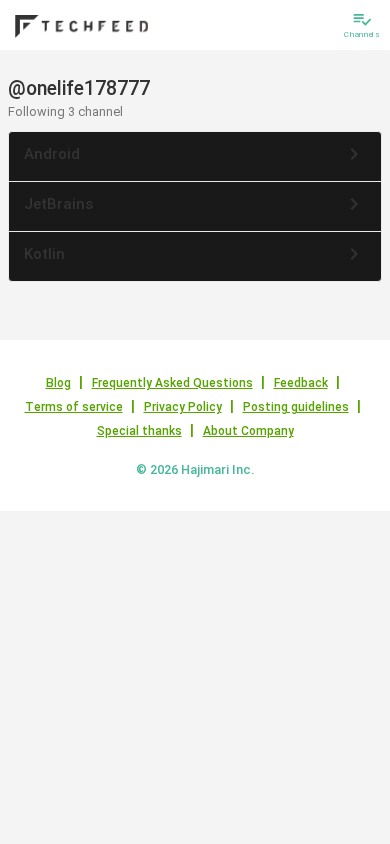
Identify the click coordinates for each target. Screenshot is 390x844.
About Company (248, 431)
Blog (58, 383)
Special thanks (139, 431)
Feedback (301, 383)
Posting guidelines (296, 407)
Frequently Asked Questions (172, 383)
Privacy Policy (183, 407)
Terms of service (74, 407)
